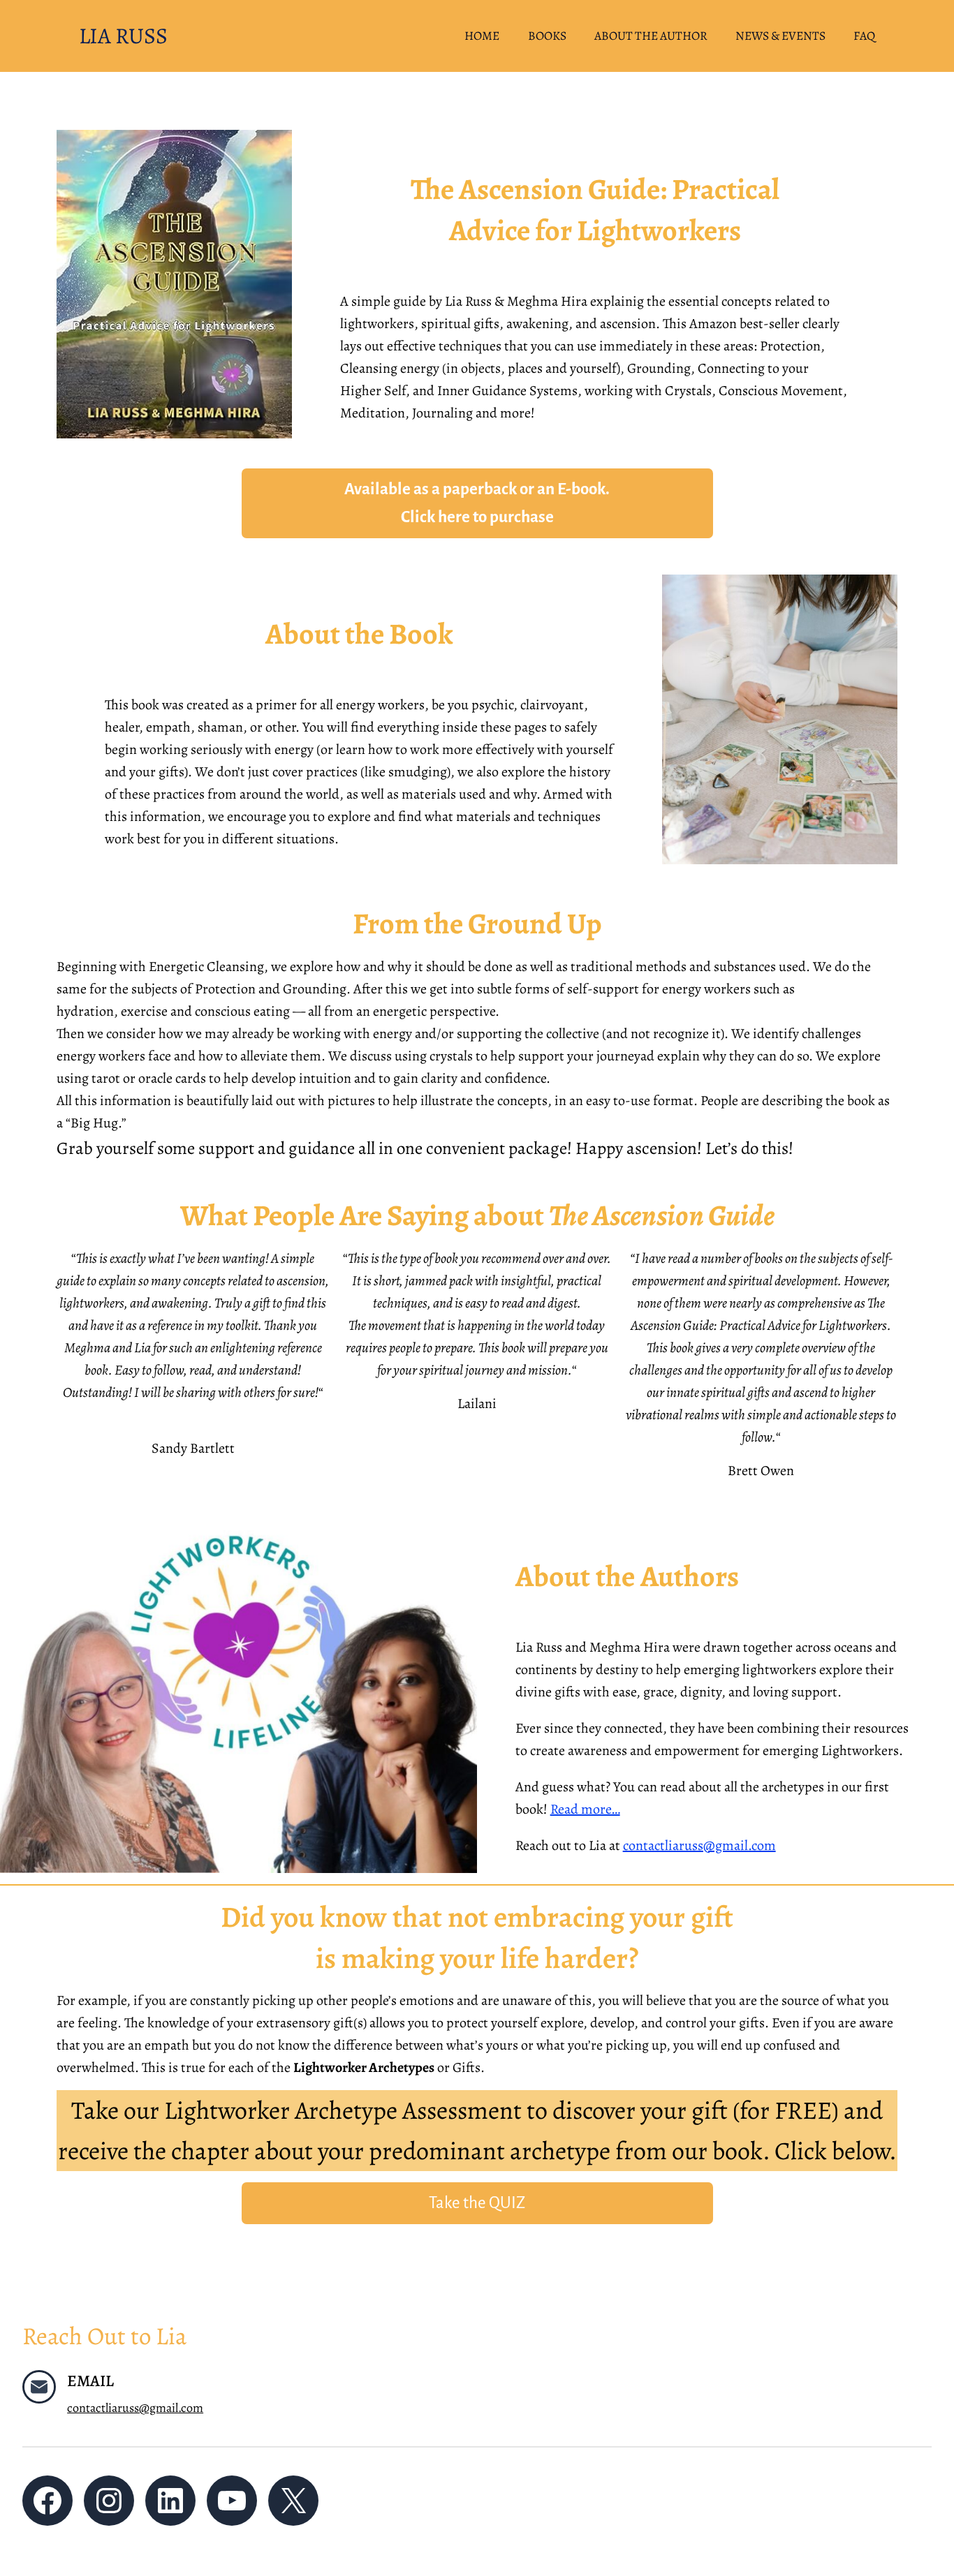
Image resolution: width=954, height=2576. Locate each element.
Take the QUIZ (477, 2203)
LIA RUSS (123, 36)
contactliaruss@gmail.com (699, 1845)
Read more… (585, 1809)
